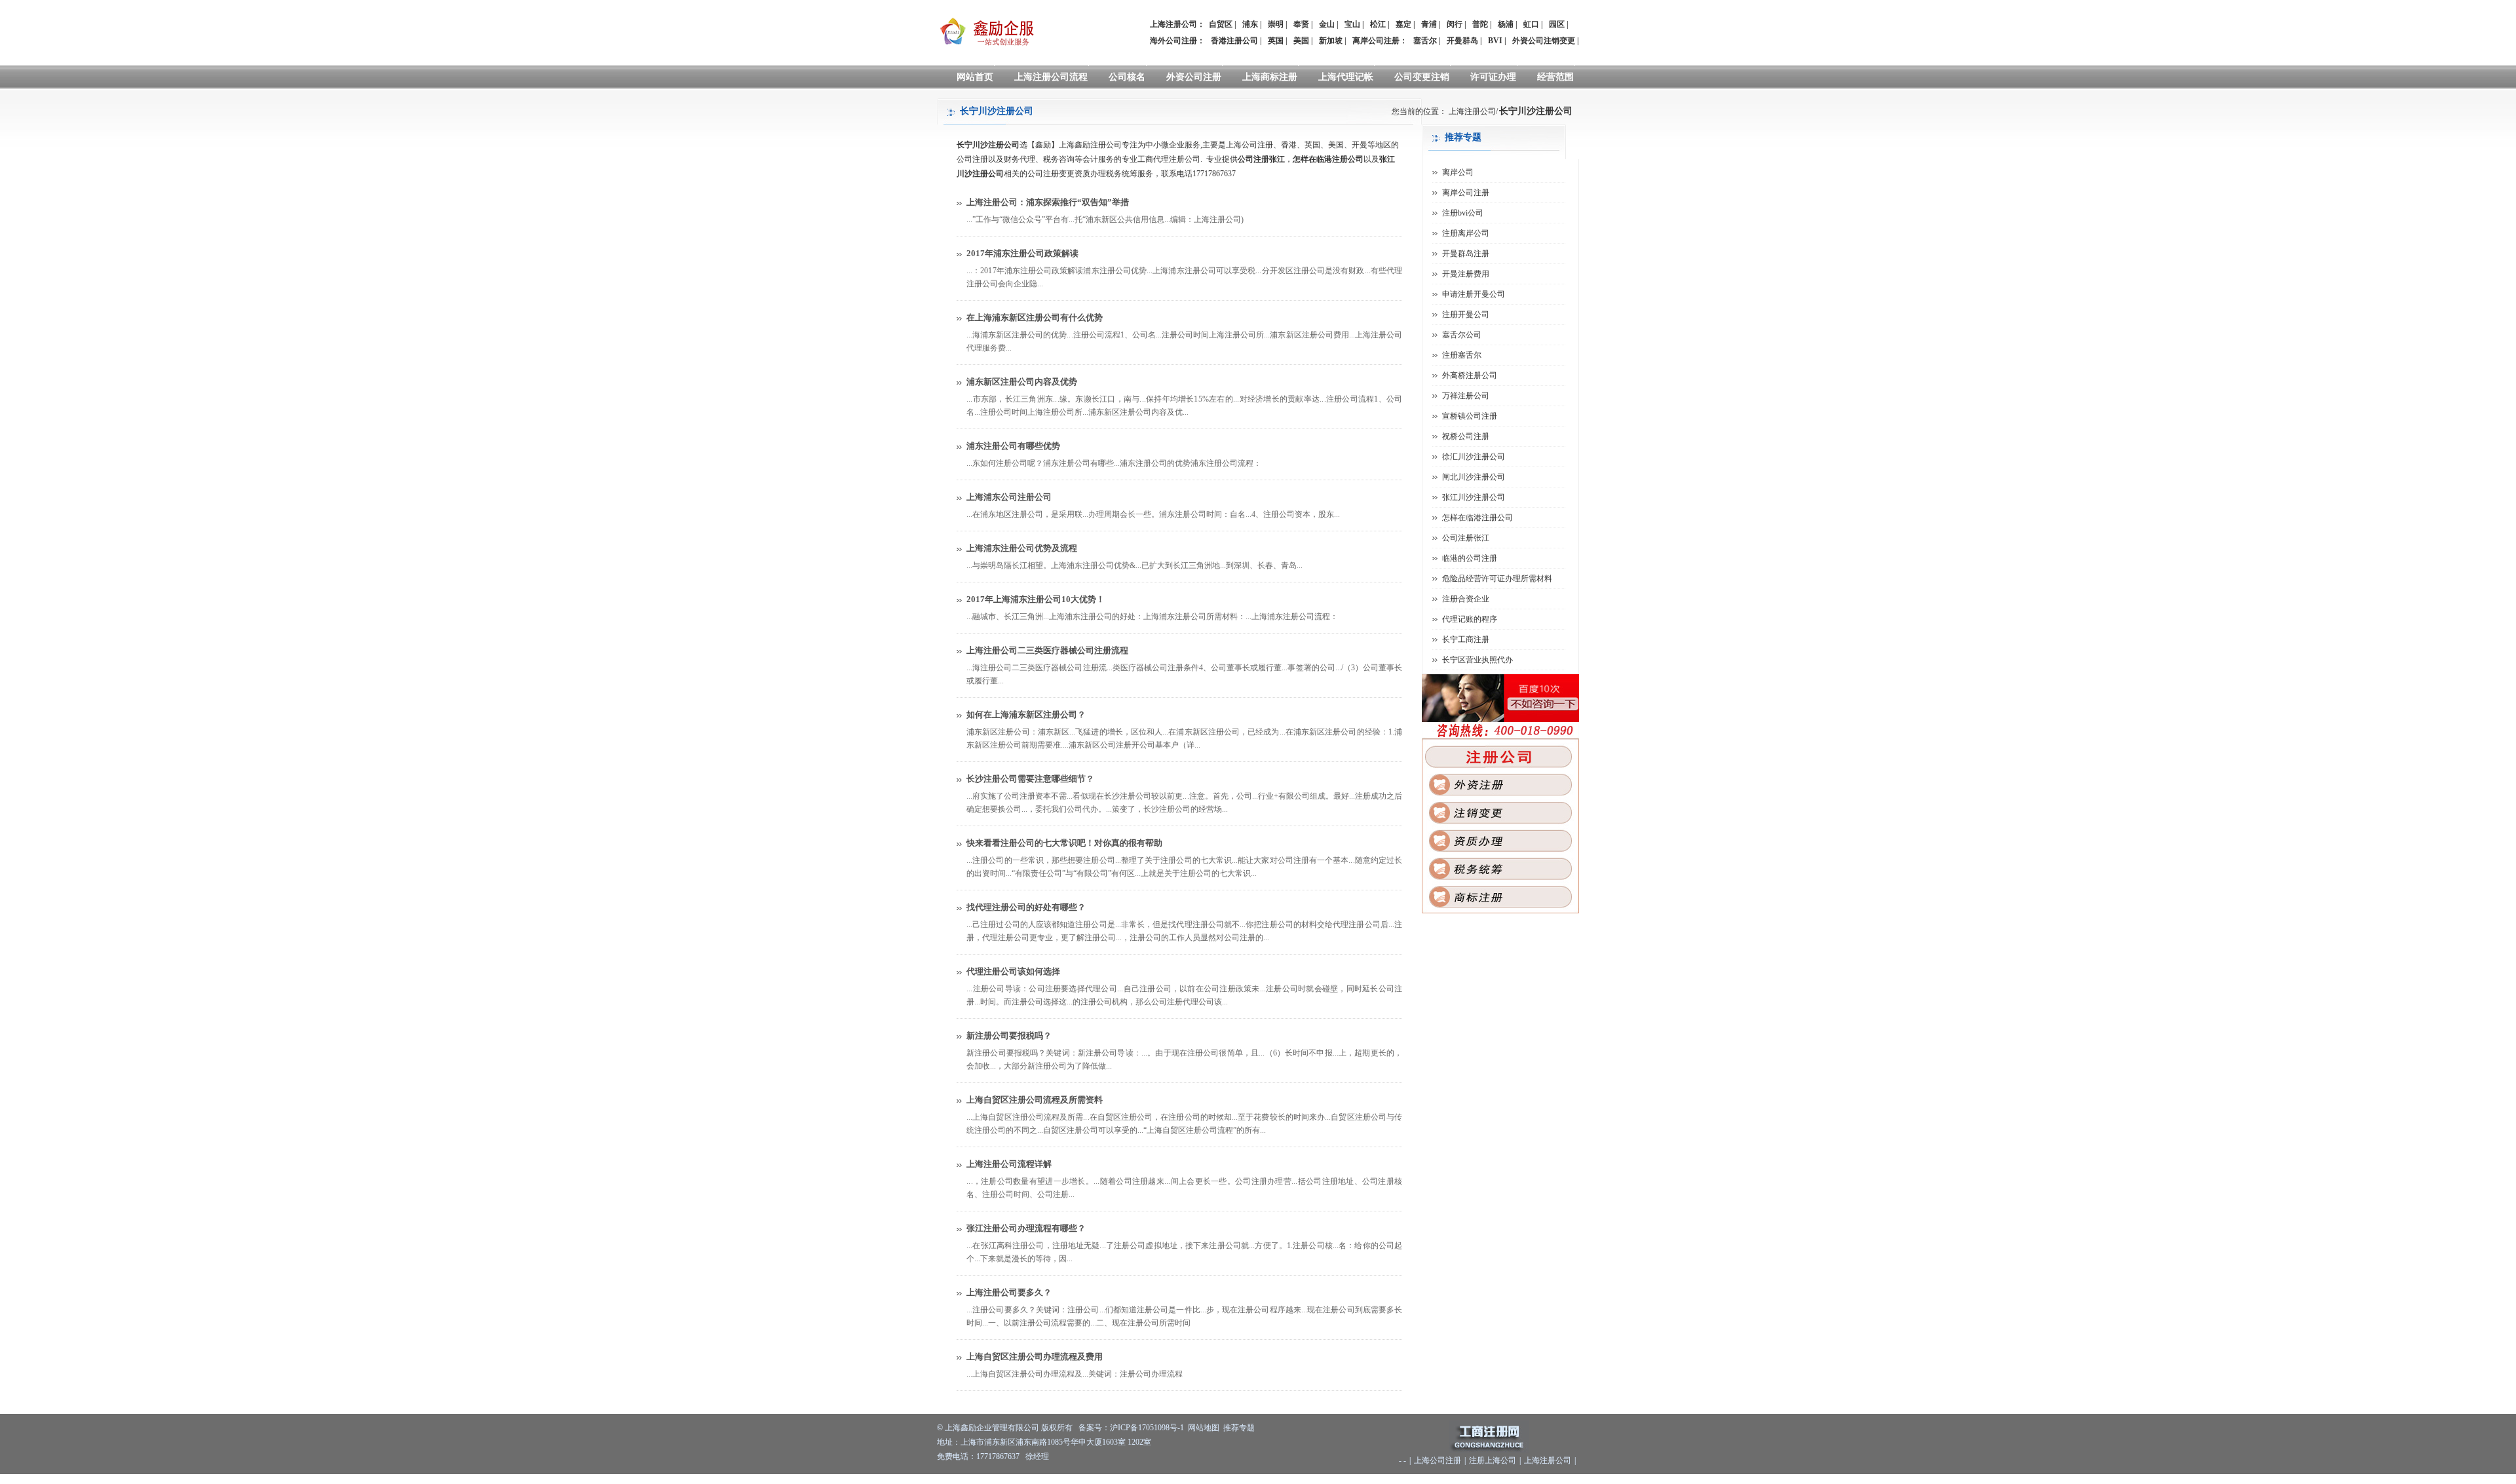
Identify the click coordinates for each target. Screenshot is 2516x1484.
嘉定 (1403, 24)
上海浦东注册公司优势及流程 (1022, 548)
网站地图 (1204, 1428)
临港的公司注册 (1470, 558)
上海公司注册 (1438, 1460)
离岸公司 (1458, 172)
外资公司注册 (1194, 77)
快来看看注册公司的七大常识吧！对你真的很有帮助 (1064, 843)
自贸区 (1221, 24)
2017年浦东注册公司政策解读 (1022, 253)
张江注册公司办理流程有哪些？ (1026, 1228)
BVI (1495, 41)
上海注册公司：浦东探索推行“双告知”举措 (1048, 202)
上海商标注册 (1270, 77)
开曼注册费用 (1466, 274)
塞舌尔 (1425, 41)
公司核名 (1127, 77)
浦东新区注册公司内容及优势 (1022, 382)
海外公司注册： (1177, 41)
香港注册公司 (1234, 41)
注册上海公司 (1493, 1460)
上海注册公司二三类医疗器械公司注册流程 (1047, 650)
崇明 (1276, 24)
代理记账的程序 (1470, 619)
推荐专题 (1239, 1428)
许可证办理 (1493, 77)
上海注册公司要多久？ (1009, 1292)
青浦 (1429, 24)
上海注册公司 (1472, 111)
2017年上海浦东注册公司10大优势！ (1036, 599)
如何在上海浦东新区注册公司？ (1026, 714)
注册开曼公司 (1466, 314)
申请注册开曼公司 (1474, 294)
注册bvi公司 (1463, 213)
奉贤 (1301, 24)
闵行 (1455, 24)
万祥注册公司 (1466, 396)
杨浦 (1506, 24)
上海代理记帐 (1346, 77)
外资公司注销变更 (1544, 41)
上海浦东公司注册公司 (1009, 497)
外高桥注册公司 (1470, 375)
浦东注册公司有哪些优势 (1013, 446)
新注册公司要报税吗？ (1009, 1036)
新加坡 (1331, 41)
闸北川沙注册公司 (1474, 477)
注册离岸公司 (1466, 233)
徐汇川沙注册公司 (1474, 457)
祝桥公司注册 (1466, 436)
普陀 (1480, 24)
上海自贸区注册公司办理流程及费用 (1035, 1357)
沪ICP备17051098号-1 (1147, 1428)
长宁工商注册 (1466, 639)
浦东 (1250, 24)
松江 (1378, 24)
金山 (1327, 24)
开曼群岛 (1462, 41)
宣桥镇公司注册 (1470, 416)
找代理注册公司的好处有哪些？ (1026, 907)
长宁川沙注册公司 (1536, 111)
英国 (1276, 41)
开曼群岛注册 (1466, 254)
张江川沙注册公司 (1474, 497)
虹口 (1531, 24)
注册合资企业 (1466, 599)
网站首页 (975, 77)
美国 (1301, 41)
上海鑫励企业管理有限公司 (992, 1428)
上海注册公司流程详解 (1009, 1164)
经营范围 (1555, 77)
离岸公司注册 (1376, 41)
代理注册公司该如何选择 (1013, 971)
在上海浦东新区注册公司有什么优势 (1035, 317)
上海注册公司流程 (1051, 77)
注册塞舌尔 (1462, 355)
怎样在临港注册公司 (1477, 518)
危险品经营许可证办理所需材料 (1497, 579)
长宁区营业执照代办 (1477, 660)
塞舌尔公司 (1462, 335)
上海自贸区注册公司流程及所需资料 (1035, 1100)
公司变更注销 (1422, 77)
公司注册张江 (1466, 538)
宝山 (1352, 24)
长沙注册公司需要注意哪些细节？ (1030, 779)
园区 (1557, 24)
